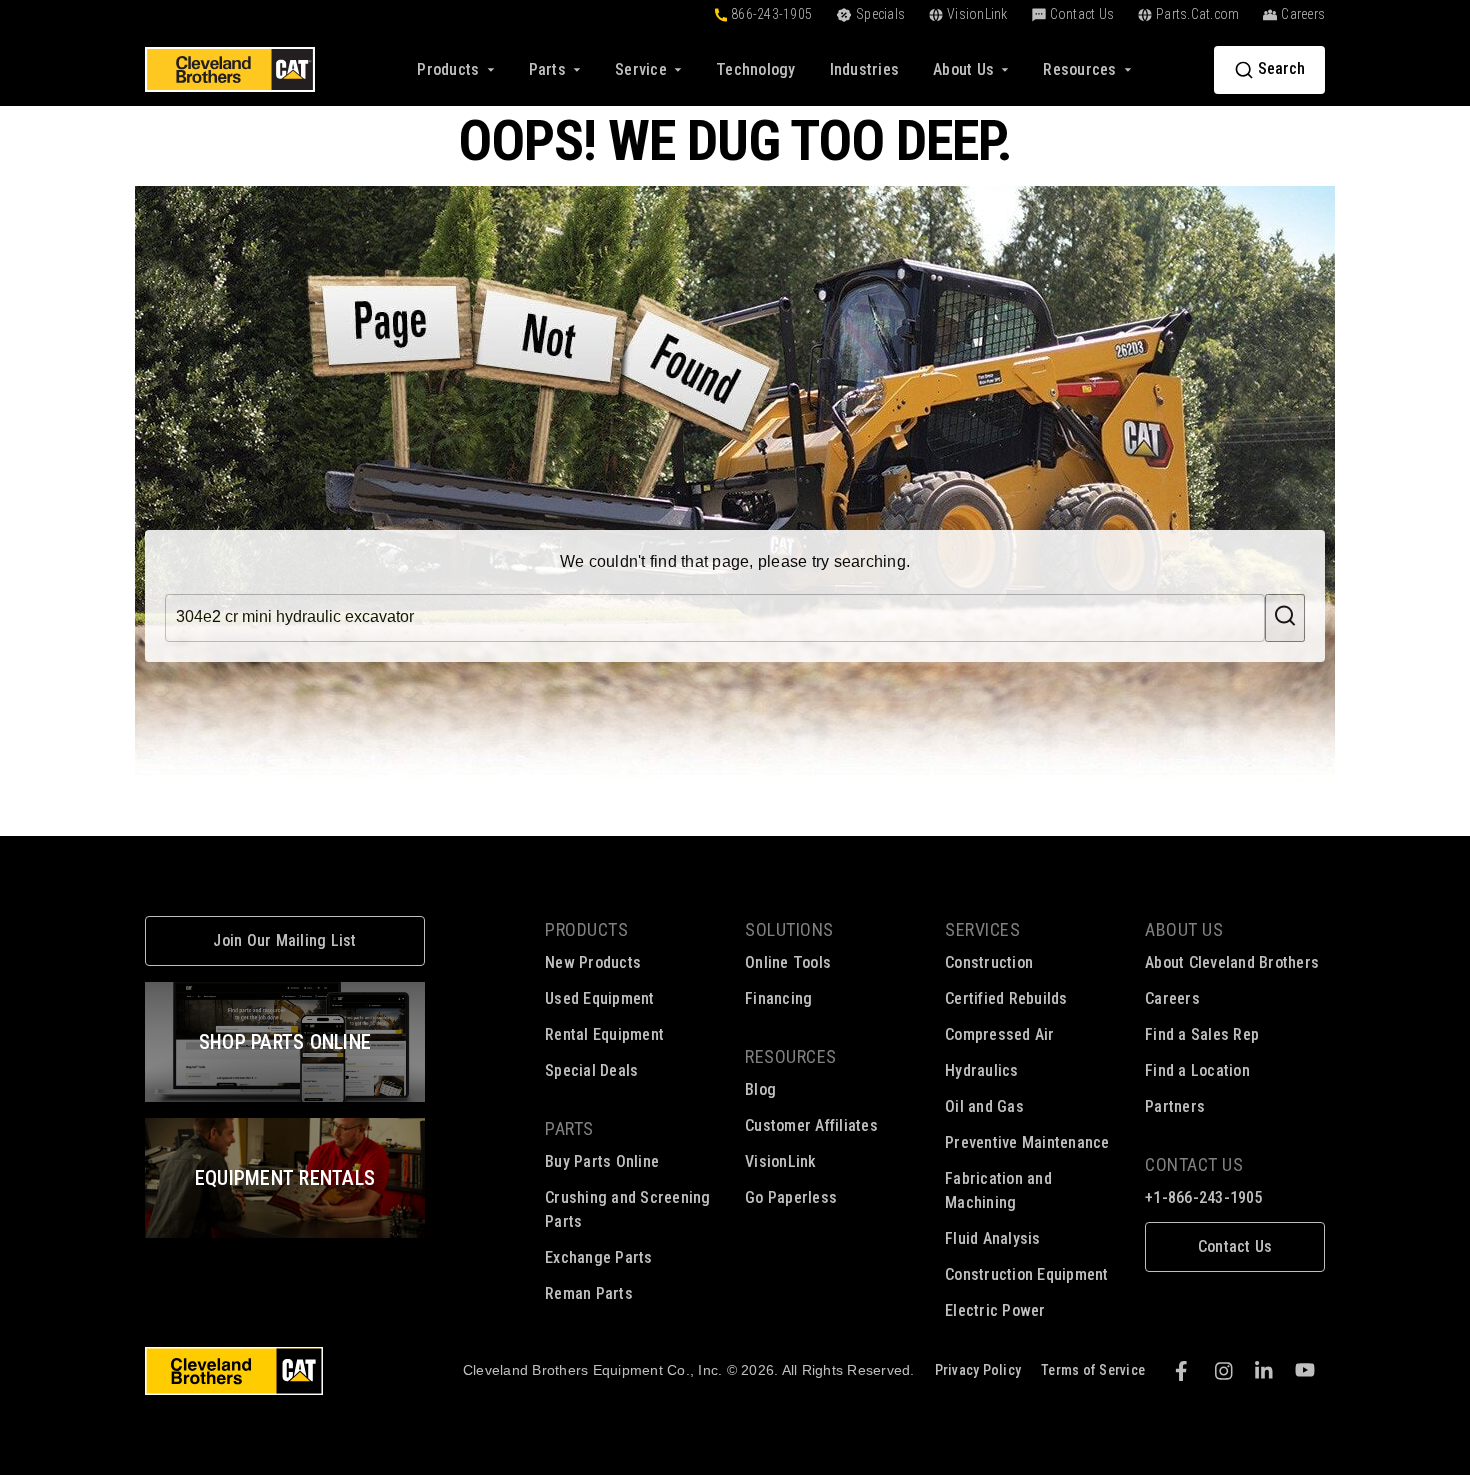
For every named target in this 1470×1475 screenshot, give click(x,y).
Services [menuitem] (982, 929)
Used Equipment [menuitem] (600, 998)
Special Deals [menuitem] (591, 1070)
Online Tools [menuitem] (788, 962)
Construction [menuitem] (989, 962)
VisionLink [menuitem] (781, 1161)
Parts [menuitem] (569, 1128)
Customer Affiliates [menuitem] (811, 1125)
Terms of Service (1093, 1370)
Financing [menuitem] (778, 998)
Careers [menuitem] (1172, 998)
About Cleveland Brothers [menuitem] (1232, 962)
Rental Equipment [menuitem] (604, 1034)
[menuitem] (756, 69)
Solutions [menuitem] (789, 929)
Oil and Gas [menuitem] (984, 1106)
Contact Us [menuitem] (1194, 1164)
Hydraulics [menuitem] (982, 1070)
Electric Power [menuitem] (995, 1310)
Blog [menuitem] (760, 1089)
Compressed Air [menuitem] (1000, 1034)
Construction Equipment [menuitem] (1027, 1274)
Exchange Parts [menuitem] (599, 1257)
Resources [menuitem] (791, 1056)
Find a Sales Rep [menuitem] (1202, 1034)
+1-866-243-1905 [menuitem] (1204, 1197)
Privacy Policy (978, 1370)
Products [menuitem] (586, 929)
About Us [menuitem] (1184, 929)
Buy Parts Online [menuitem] (602, 1161)
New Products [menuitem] (593, 962)
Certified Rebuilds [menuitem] (1006, 998)
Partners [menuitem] (1175, 1106)
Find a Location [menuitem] (1197, 1070)
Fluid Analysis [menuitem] (993, 1238)
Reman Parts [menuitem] (589, 1293)
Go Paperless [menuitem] (791, 1197)
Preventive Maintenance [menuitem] (1027, 1142)
